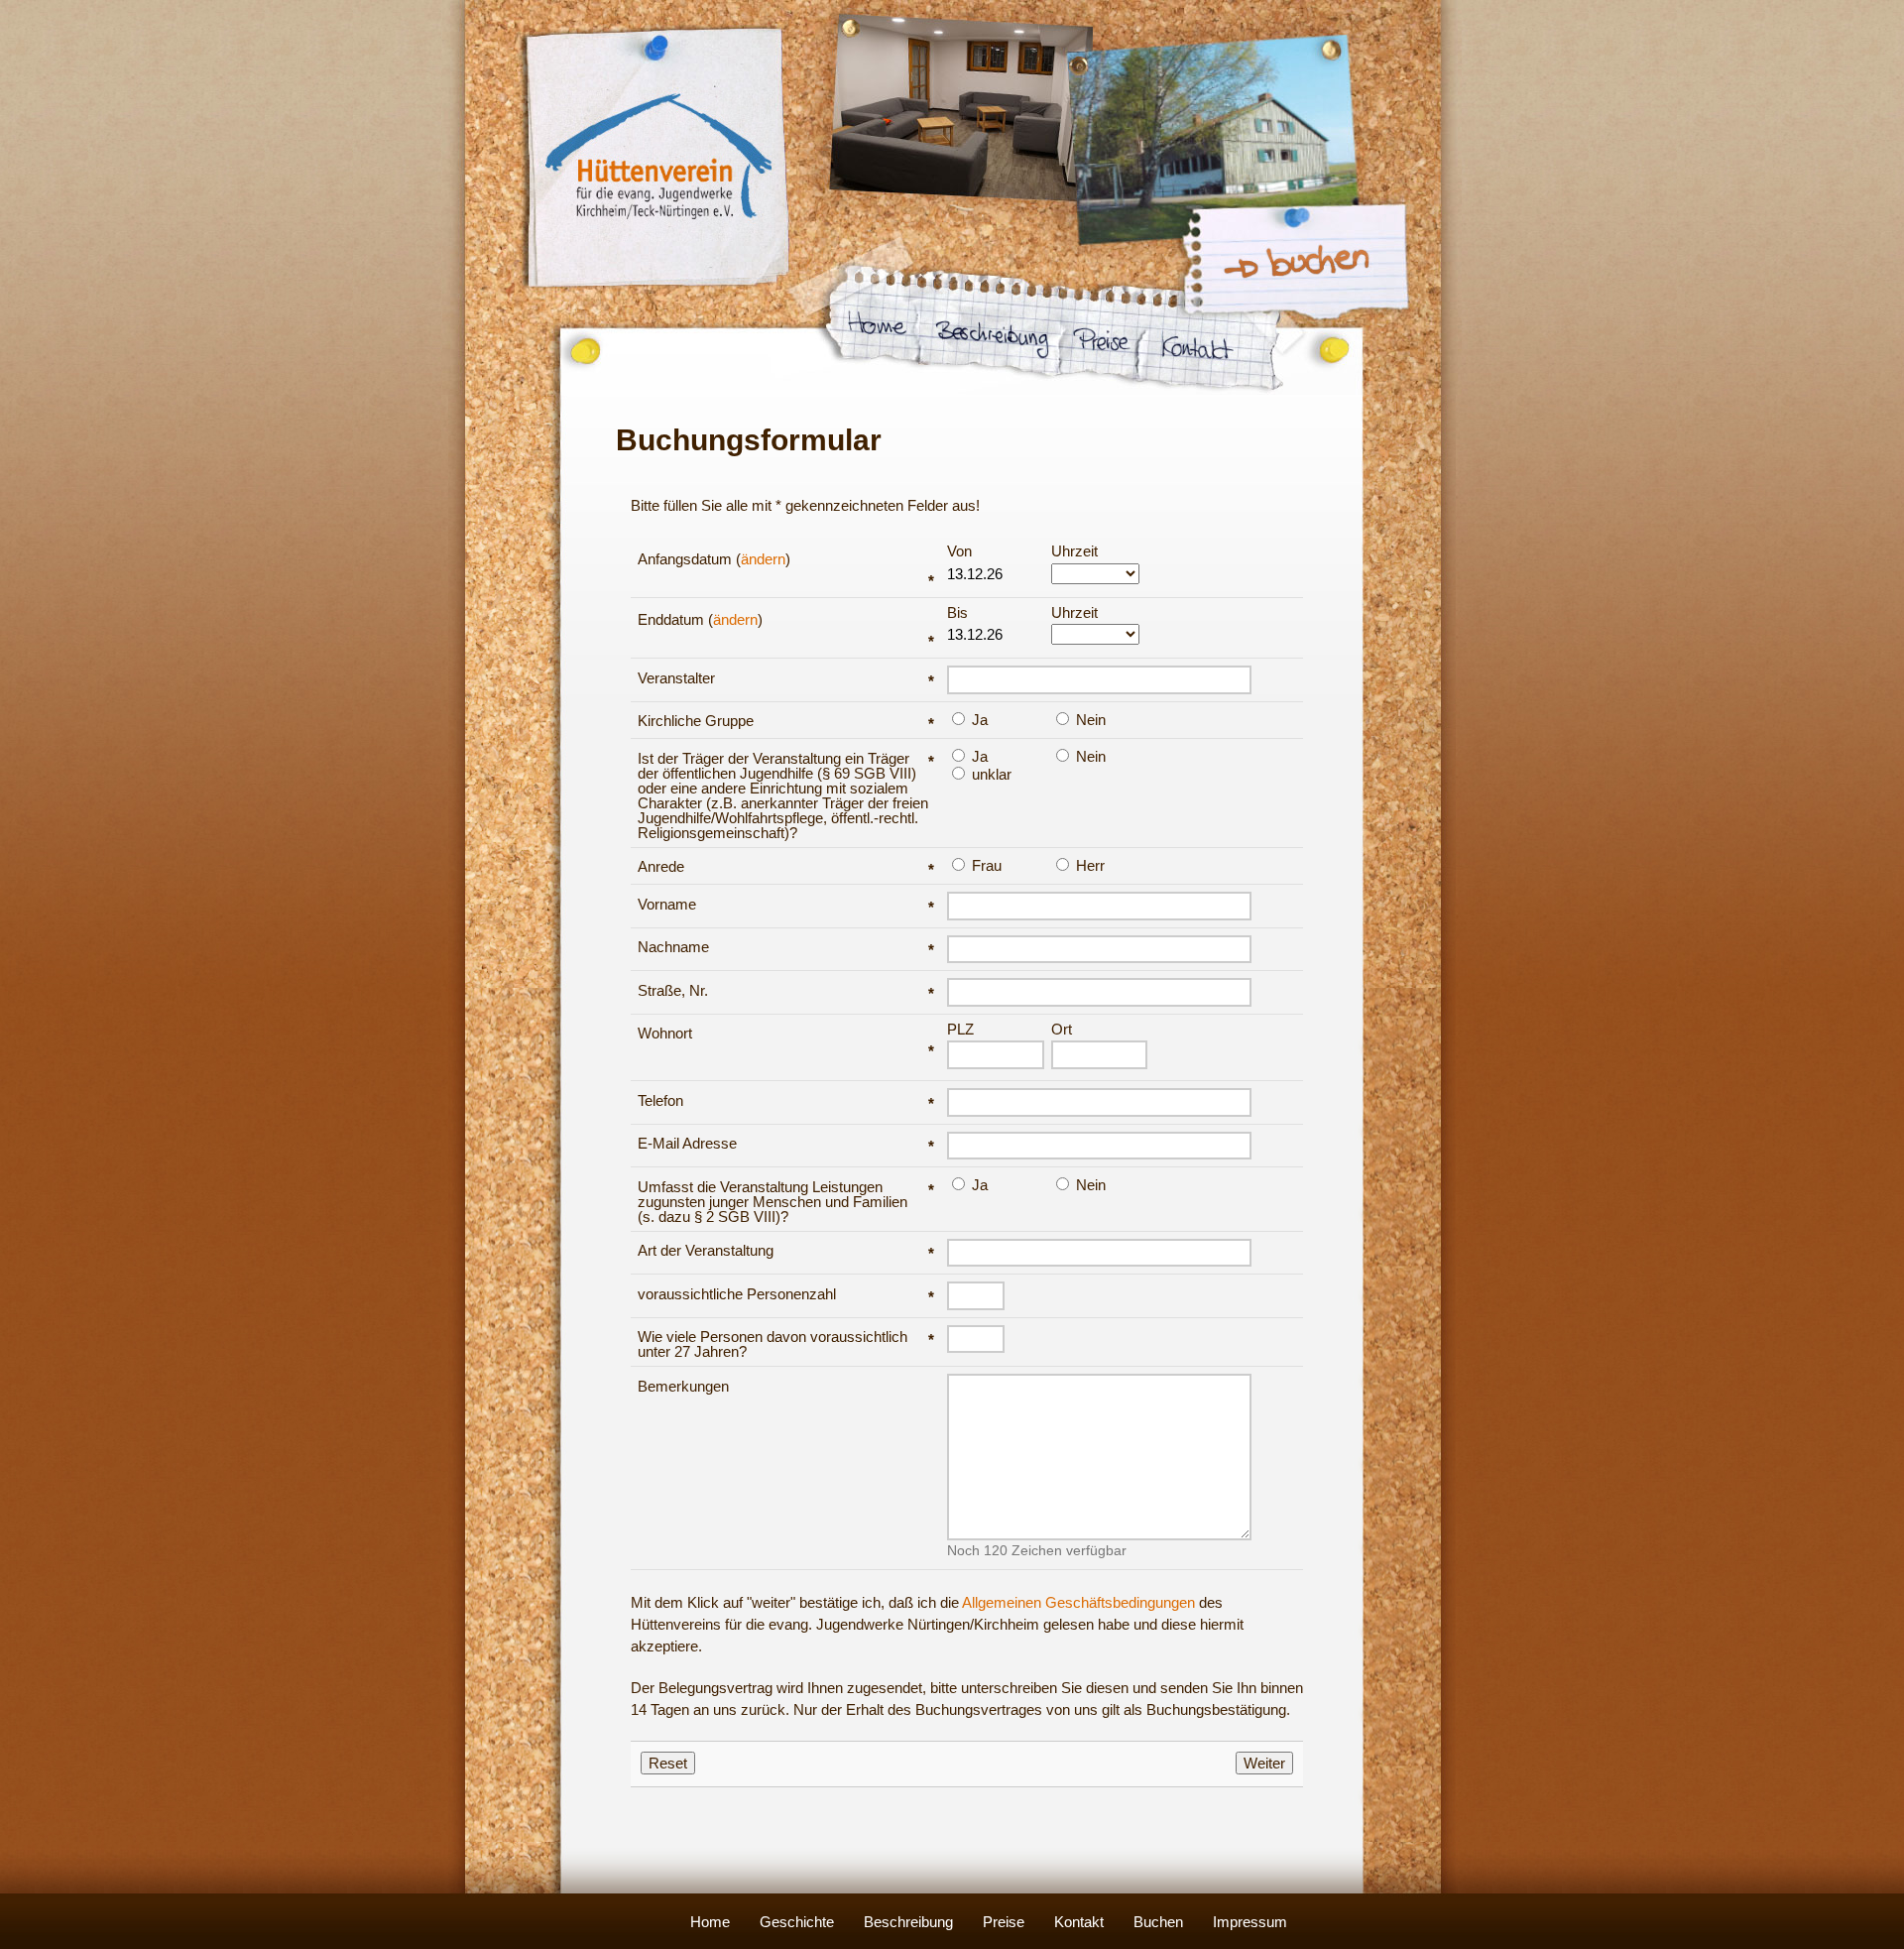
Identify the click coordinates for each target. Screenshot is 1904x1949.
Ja (978, 719)
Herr (1088, 865)
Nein (1089, 719)
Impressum (1250, 1922)
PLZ (960, 1030)
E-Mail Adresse (786, 1143)
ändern (763, 559)
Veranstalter (786, 678)
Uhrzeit (1074, 551)
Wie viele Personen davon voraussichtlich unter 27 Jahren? (786, 1344)
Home (710, 1922)
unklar (990, 774)
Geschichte (797, 1922)
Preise (1004, 1922)
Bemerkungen (683, 1386)
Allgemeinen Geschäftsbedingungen (1078, 1602)
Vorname (786, 904)
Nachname (786, 947)
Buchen (1158, 1922)
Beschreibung (908, 1922)
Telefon (786, 1100)
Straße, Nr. (786, 990)
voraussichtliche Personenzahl (786, 1294)
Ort (1062, 1030)
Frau (985, 865)
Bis (957, 613)
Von (959, 551)
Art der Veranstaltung (786, 1250)
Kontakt (1079, 1922)
